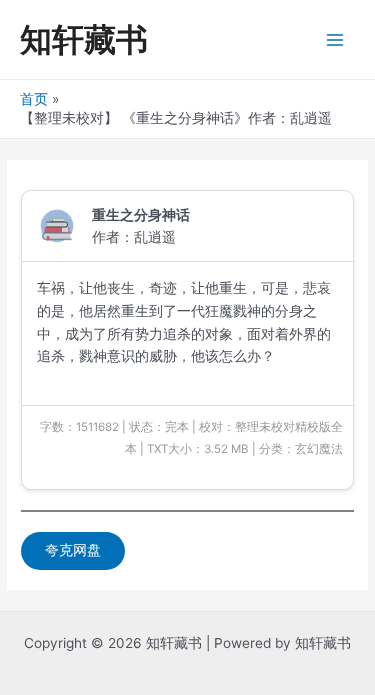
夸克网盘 (73, 550)
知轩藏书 (84, 39)
